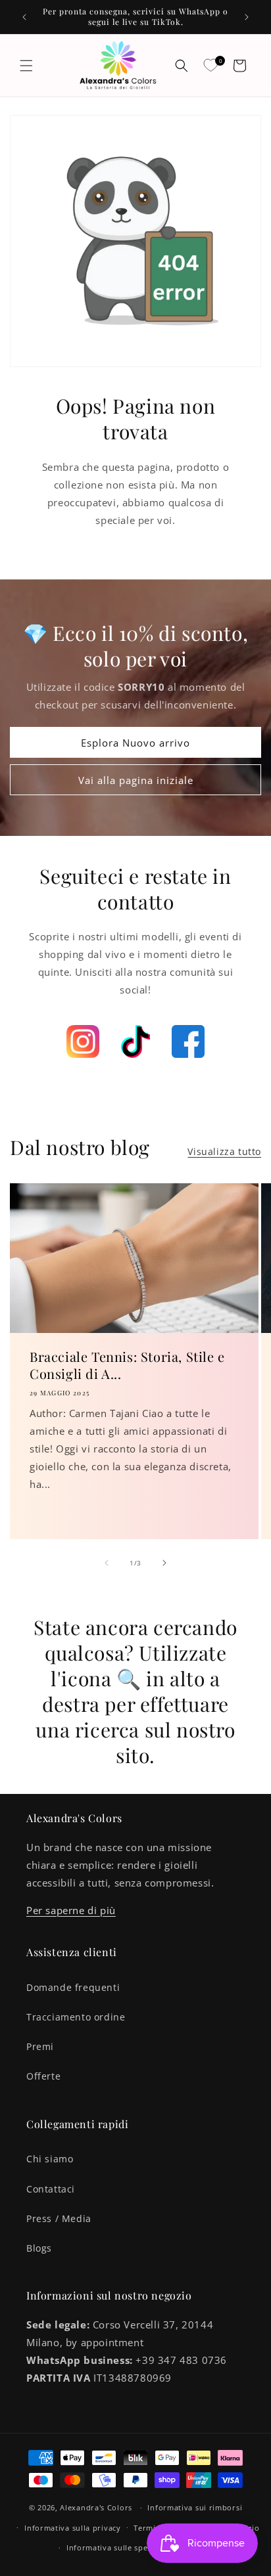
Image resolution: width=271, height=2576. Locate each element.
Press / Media (59, 2218)
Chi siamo (50, 2159)
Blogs (39, 2248)
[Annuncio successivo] (247, 17)
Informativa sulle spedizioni (120, 2547)
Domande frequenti (73, 1987)
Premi (40, 2046)
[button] (26, 66)
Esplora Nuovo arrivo (135, 742)
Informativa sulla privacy (73, 2528)
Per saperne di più (71, 1910)
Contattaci (51, 2189)
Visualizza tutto (224, 1151)
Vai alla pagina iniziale (136, 779)
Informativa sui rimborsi (195, 2507)
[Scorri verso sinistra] (107, 1563)
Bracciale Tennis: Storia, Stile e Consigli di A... (127, 1364)
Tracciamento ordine (76, 2017)
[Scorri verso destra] (164, 1563)
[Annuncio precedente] (24, 17)
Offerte (43, 2076)
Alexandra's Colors (96, 2507)
